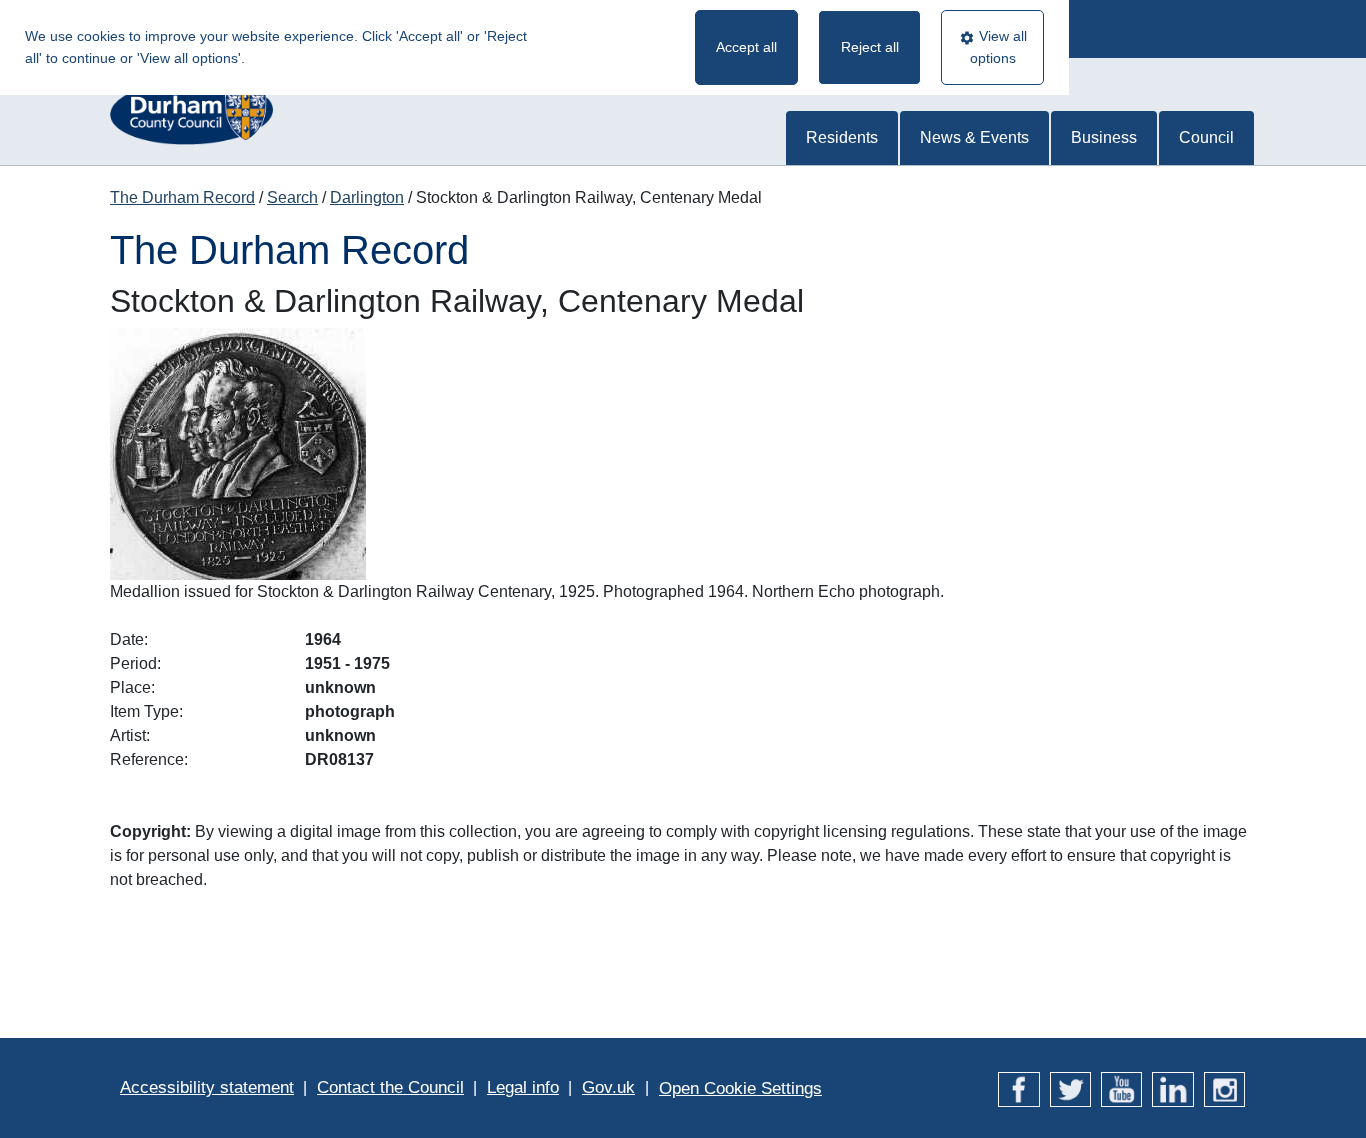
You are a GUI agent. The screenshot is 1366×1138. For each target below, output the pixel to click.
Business (1104, 137)
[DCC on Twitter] (1070, 1087)
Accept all (746, 47)
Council (1206, 137)
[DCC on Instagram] (1224, 1087)
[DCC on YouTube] (1121, 1087)
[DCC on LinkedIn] (1172, 1087)
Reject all (870, 47)
